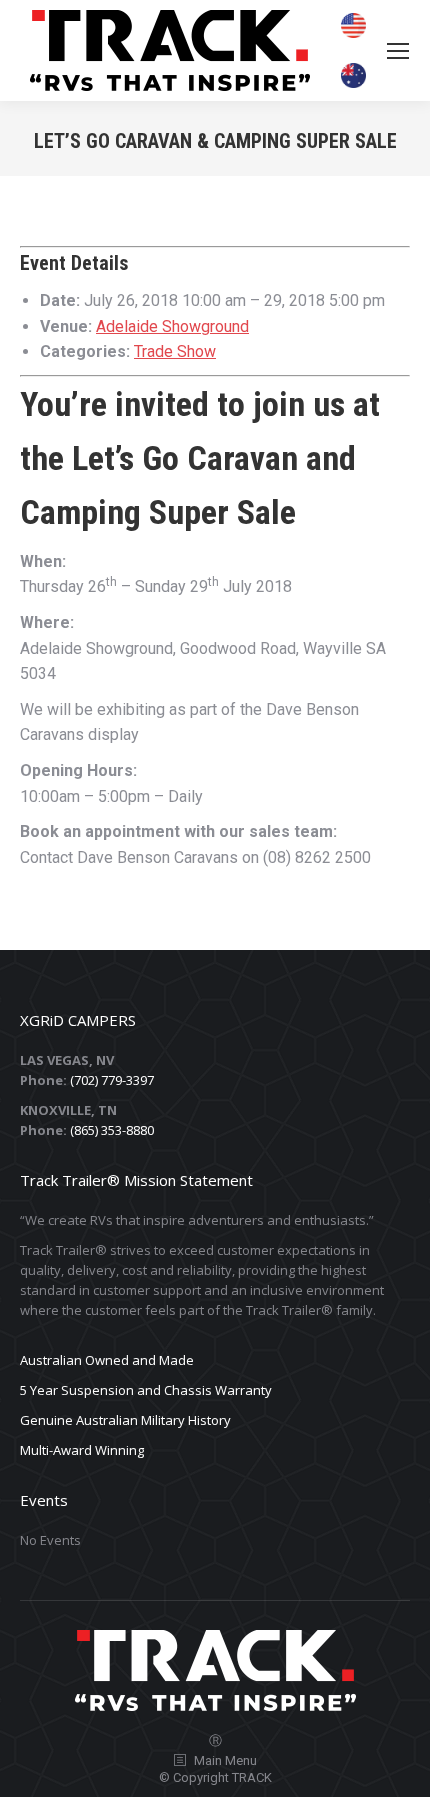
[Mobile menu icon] (398, 51)
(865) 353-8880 (112, 1130)
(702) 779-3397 (112, 1080)
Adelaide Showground (172, 326)
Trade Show (175, 351)
